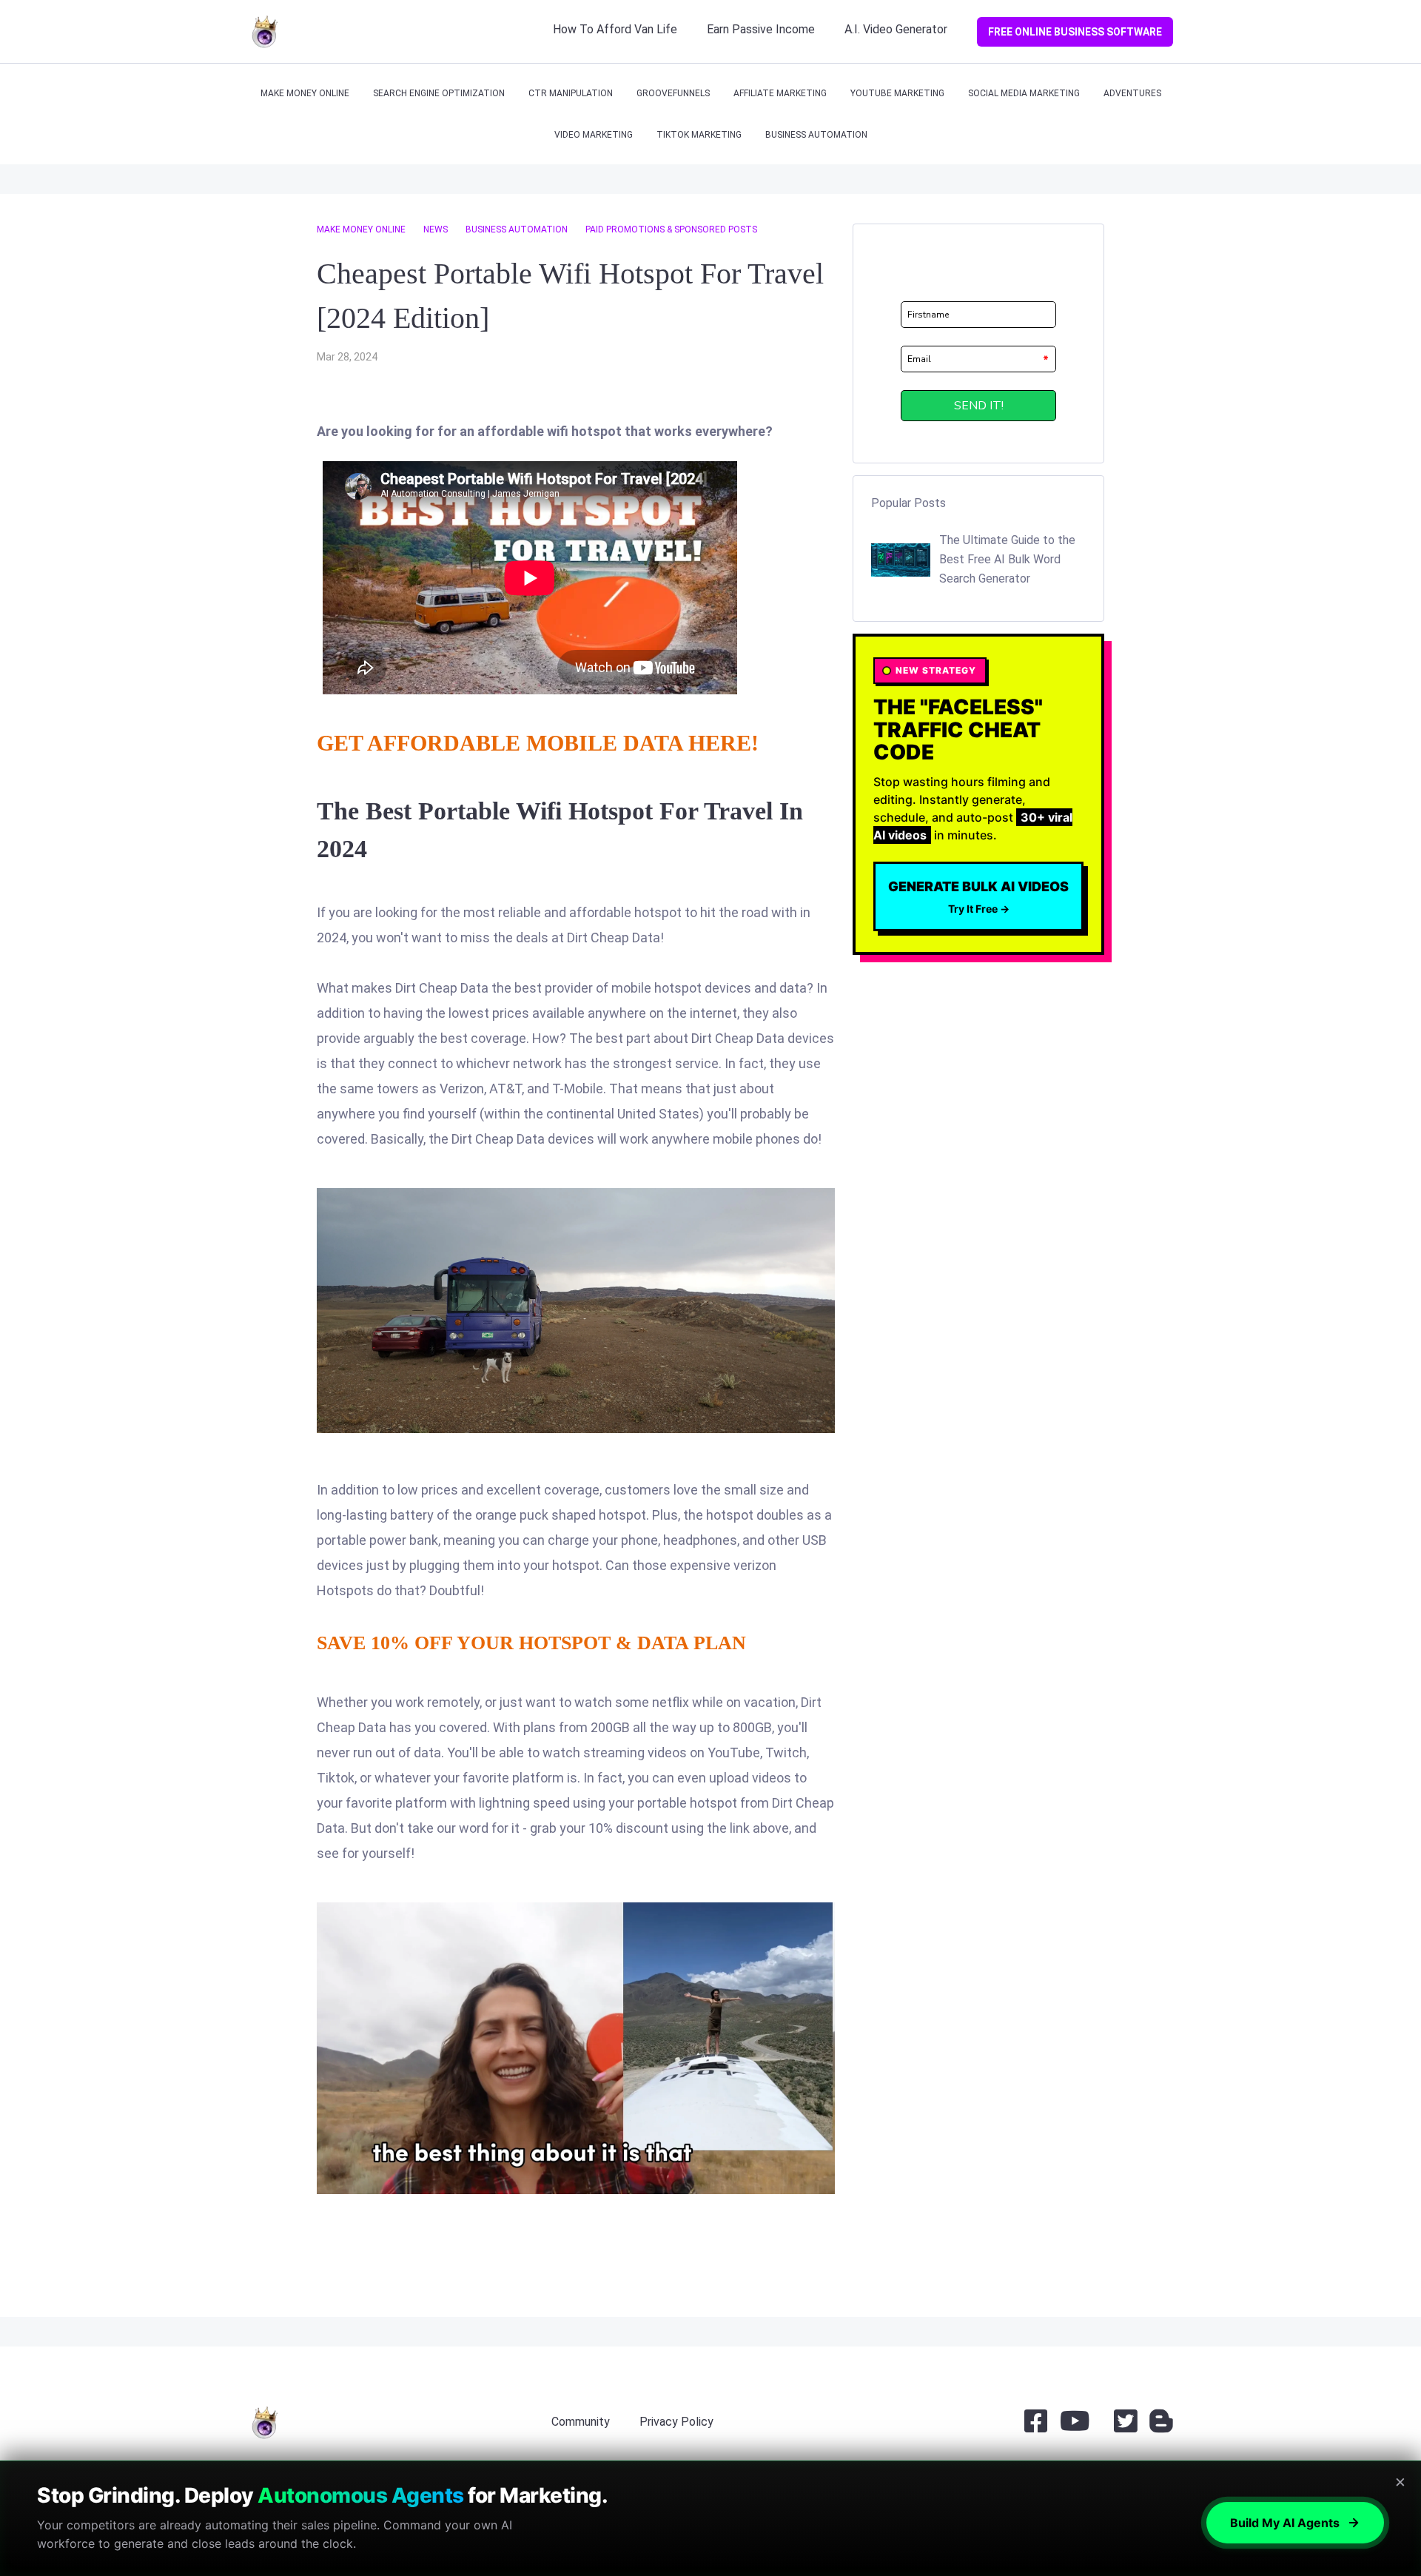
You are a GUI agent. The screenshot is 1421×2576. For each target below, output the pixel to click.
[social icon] (1036, 2427)
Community (581, 2422)
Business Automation (816, 135)
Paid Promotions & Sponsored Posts (671, 229)
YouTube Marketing (897, 93)
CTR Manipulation (571, 93)
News (436, 229)
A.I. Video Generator (896, 29)
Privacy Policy (676, 2422)
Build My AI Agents (1285, 2523)
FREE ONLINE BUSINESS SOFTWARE (1075, 32)
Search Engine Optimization (439, 93)
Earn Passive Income (761, 29)
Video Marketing (594, 135)
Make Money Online (305, 93)
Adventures (1132, 93)
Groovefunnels (673, 93)
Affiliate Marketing (780, 93)
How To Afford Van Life (615, 29)
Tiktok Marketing (699, 135)
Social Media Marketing (1024, 93)
